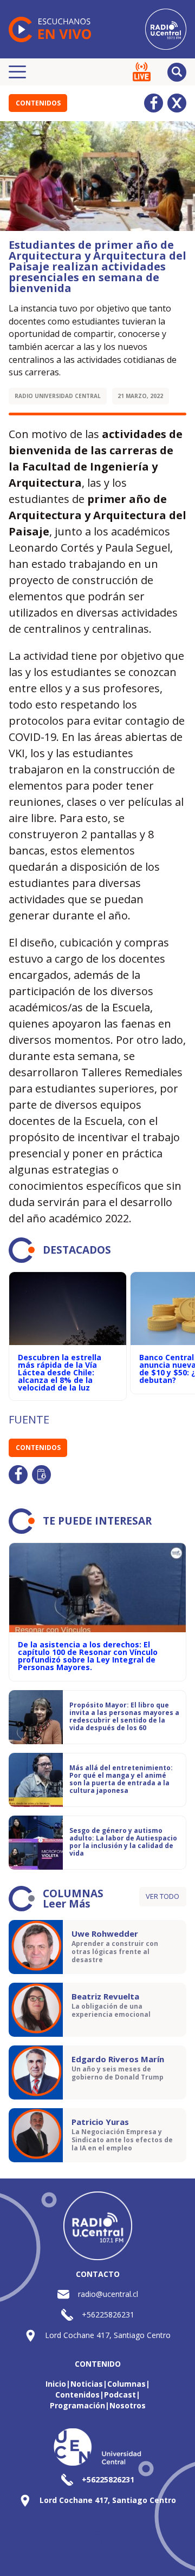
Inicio (56, 2384)
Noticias (87, 2384)
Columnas (126, 2384)
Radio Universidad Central (58, 396)
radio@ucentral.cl (108, 2294)
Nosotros (128, 2405)
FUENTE (29, 1419)
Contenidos (38, 103)
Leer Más (67, 1904)
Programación (77, 2405)
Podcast (120, 2395)
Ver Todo (162, 1896)
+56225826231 (108, 2315)
